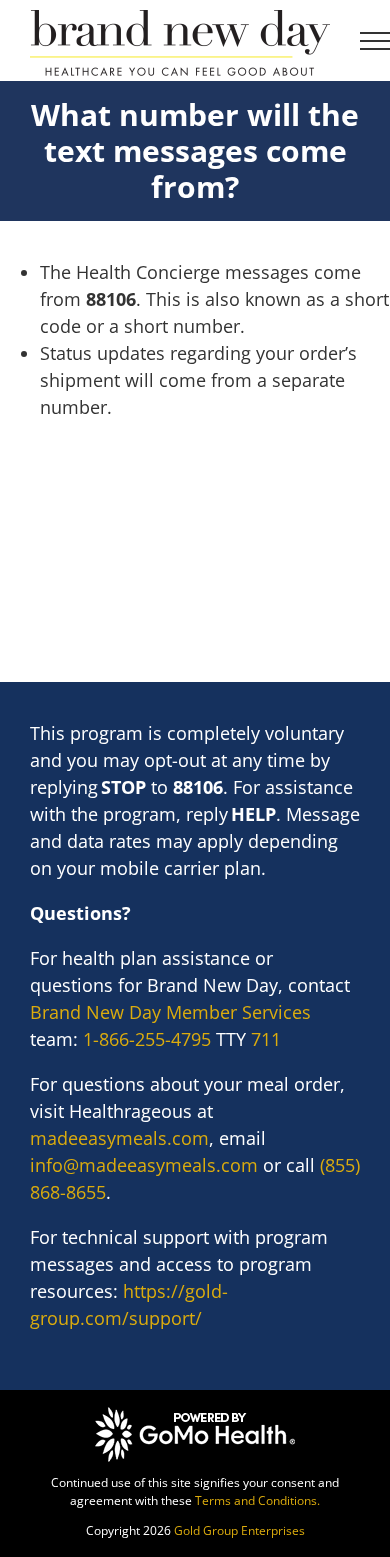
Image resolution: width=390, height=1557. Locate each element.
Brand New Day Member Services (170, 1012)
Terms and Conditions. (257, 1500)
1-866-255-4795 (147, 1039)
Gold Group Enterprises (239, 1530)
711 (266, 1039)
